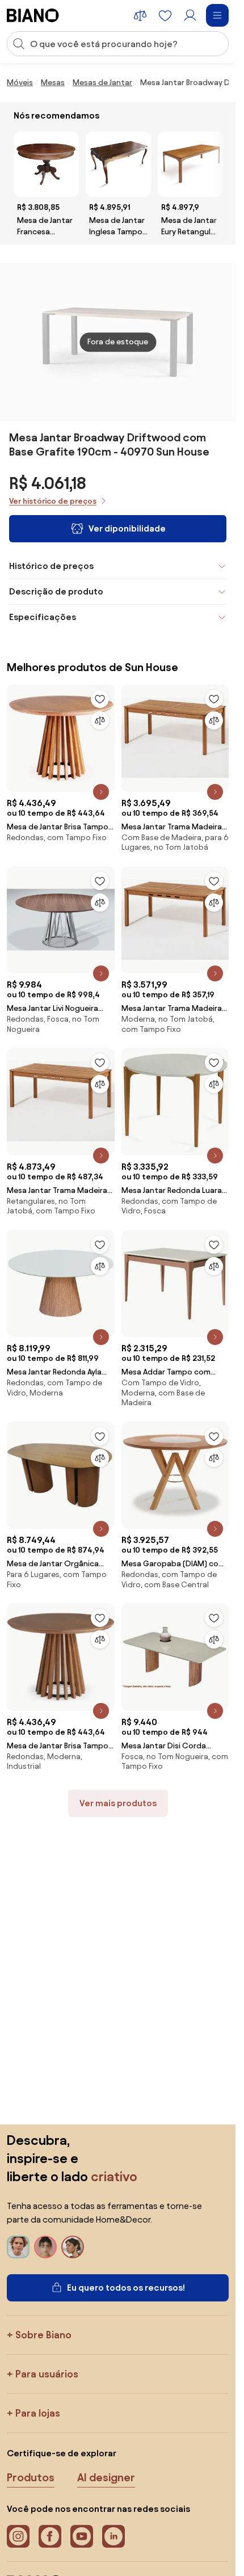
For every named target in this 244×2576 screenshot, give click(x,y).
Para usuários (47, 2374)
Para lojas (38, 2413)
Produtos (31, 2477)
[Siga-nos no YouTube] (82, 2536)
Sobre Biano (43, 2335)
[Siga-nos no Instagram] (18, 2536)
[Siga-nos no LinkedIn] (113, 2536)
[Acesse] (190, 15)
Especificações (43, 617)
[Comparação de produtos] (140, 15)
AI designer (106, 2477)
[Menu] (217, 15)
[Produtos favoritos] (165, 15)
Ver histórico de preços (53, 501)
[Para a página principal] (33, 15)
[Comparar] (100, 720)
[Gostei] (100, 699)
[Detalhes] (101, 792)
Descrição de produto (56, 591)
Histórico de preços (51, 566)
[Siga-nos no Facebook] (50, 2536)
